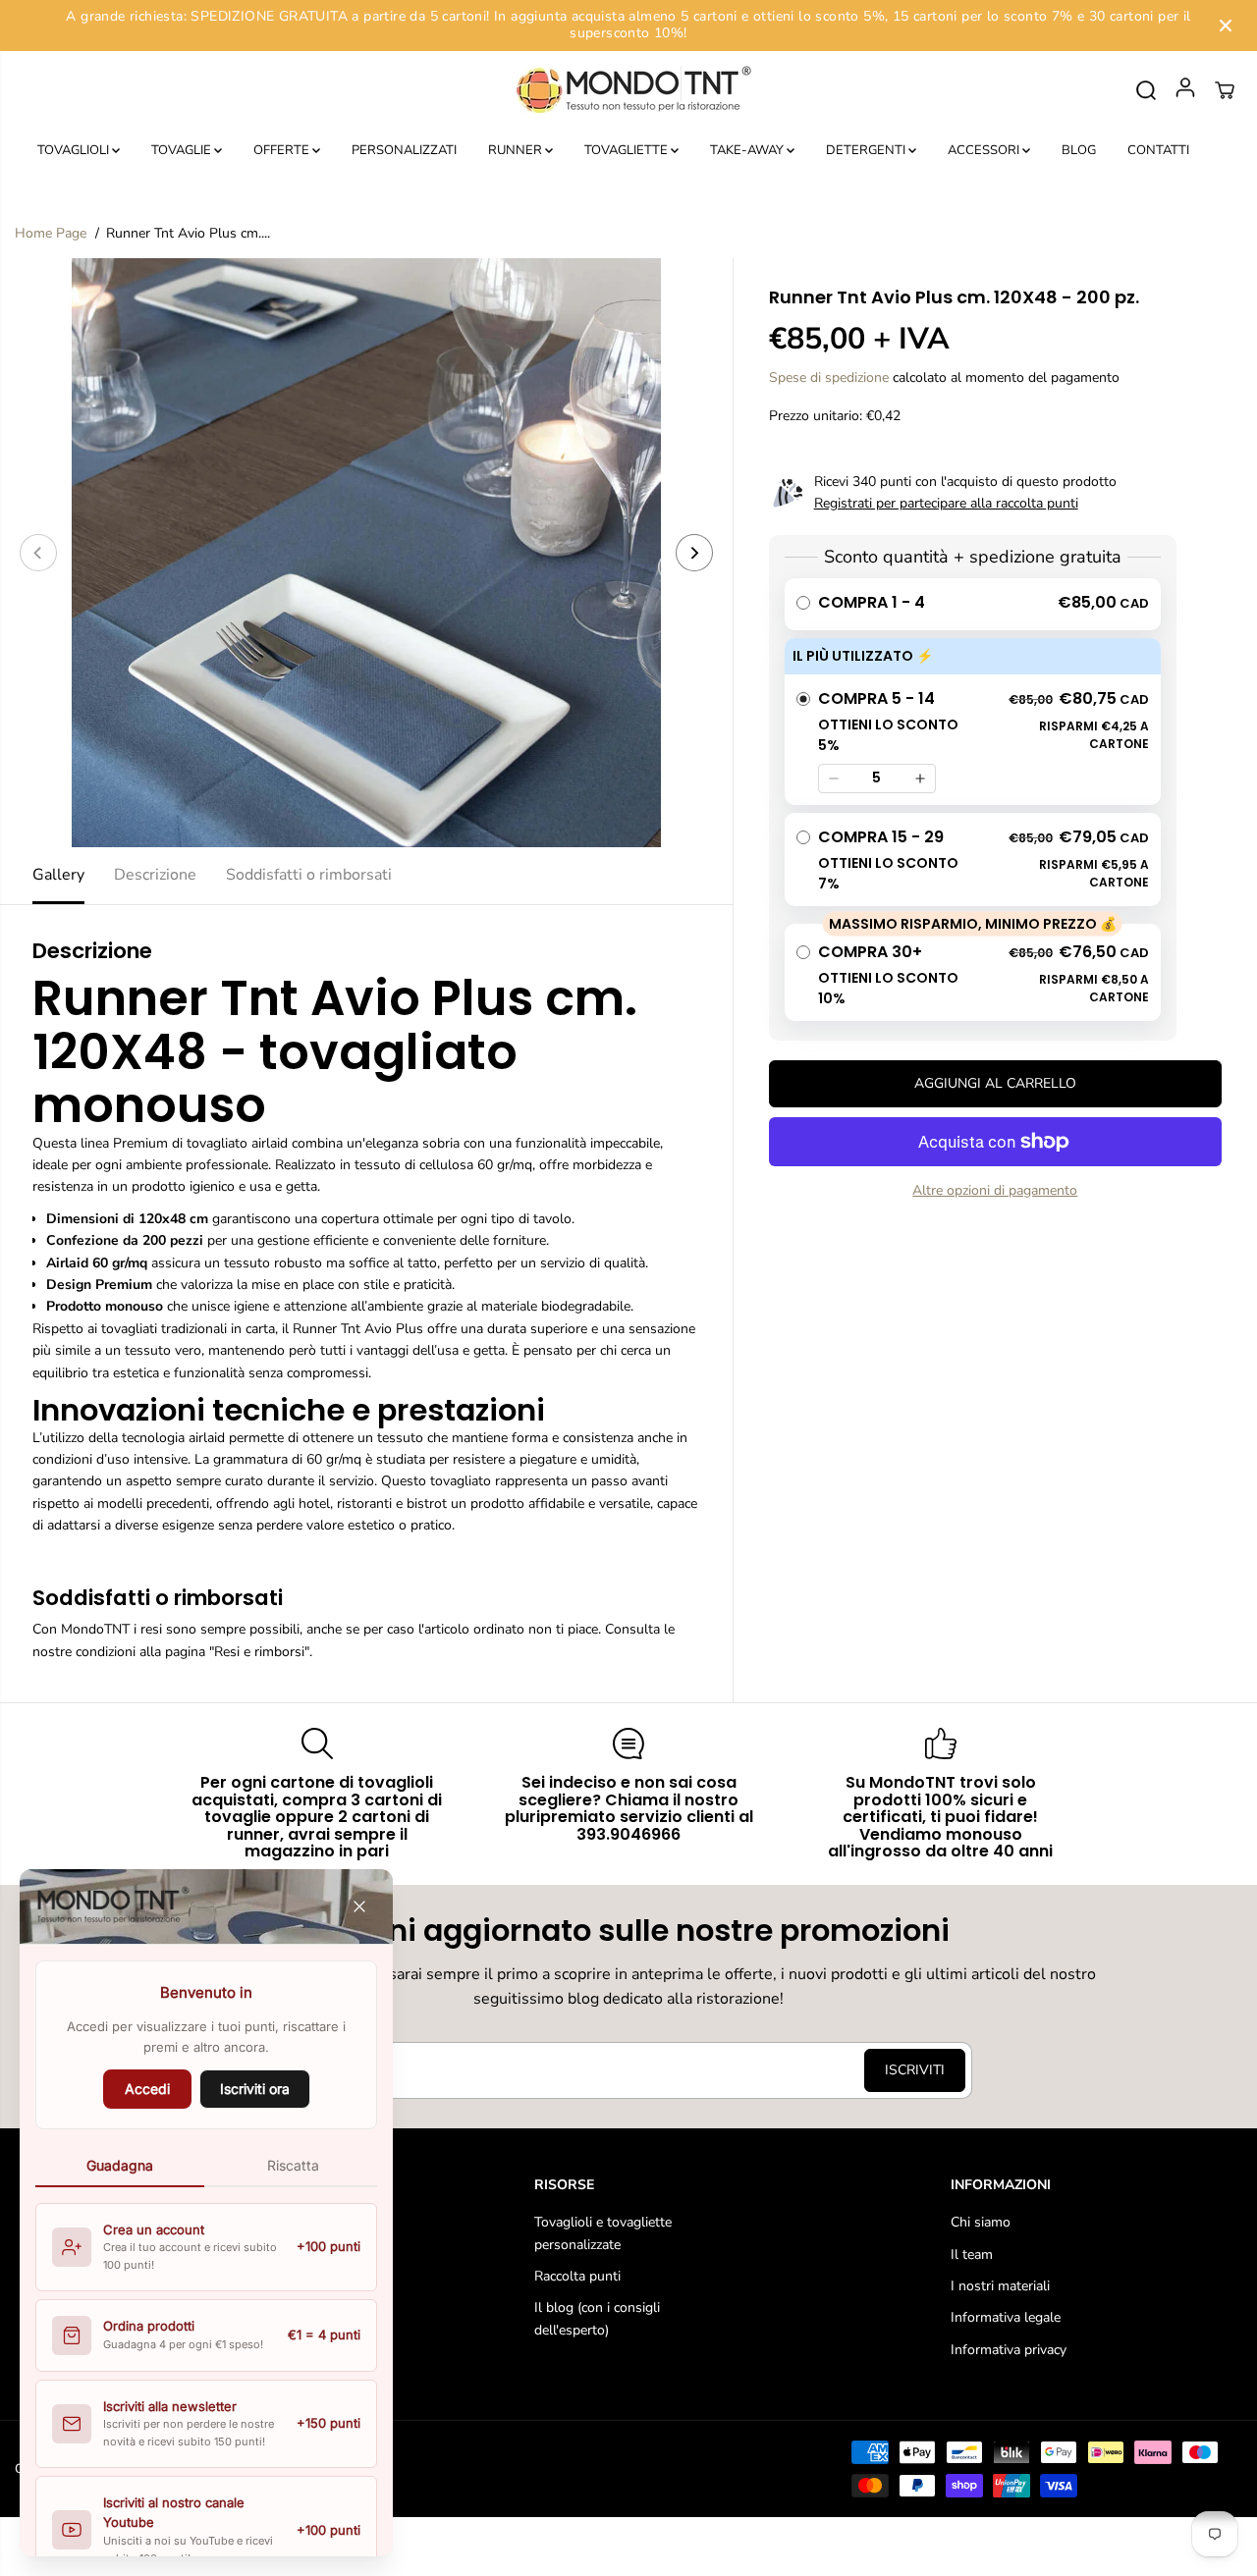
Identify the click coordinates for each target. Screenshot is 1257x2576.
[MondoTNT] (628, 91)
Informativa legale (1006, 2317)
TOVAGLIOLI (75, 150)
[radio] (973, 604)
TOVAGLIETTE (628, 150)
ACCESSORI (985, 150)
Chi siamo (981, 2222)
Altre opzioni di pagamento (995, 1190)
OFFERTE (283, 150)
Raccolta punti (577, 2276)
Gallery (58, 875)
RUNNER (517, 150)
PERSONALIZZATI (404, 150)
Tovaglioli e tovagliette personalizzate (603, 2233)
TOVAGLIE (183, 150)
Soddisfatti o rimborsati (309, 875)
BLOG (1079, 150)
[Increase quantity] (920, 778)
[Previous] (38, 553)
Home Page (51, 233)
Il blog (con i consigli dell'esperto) (597, 2318)
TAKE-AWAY (748, 150)
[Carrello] (1225, 90)
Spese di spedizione (829, 377)
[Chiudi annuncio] (1226, 26)
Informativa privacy (1009, 2350)
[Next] (694, 553)
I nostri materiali (1000, 2286)
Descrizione (155, 875)
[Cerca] (1146, 90)
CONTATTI (1158, 150)
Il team (972, 2254)
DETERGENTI (867, 150)
